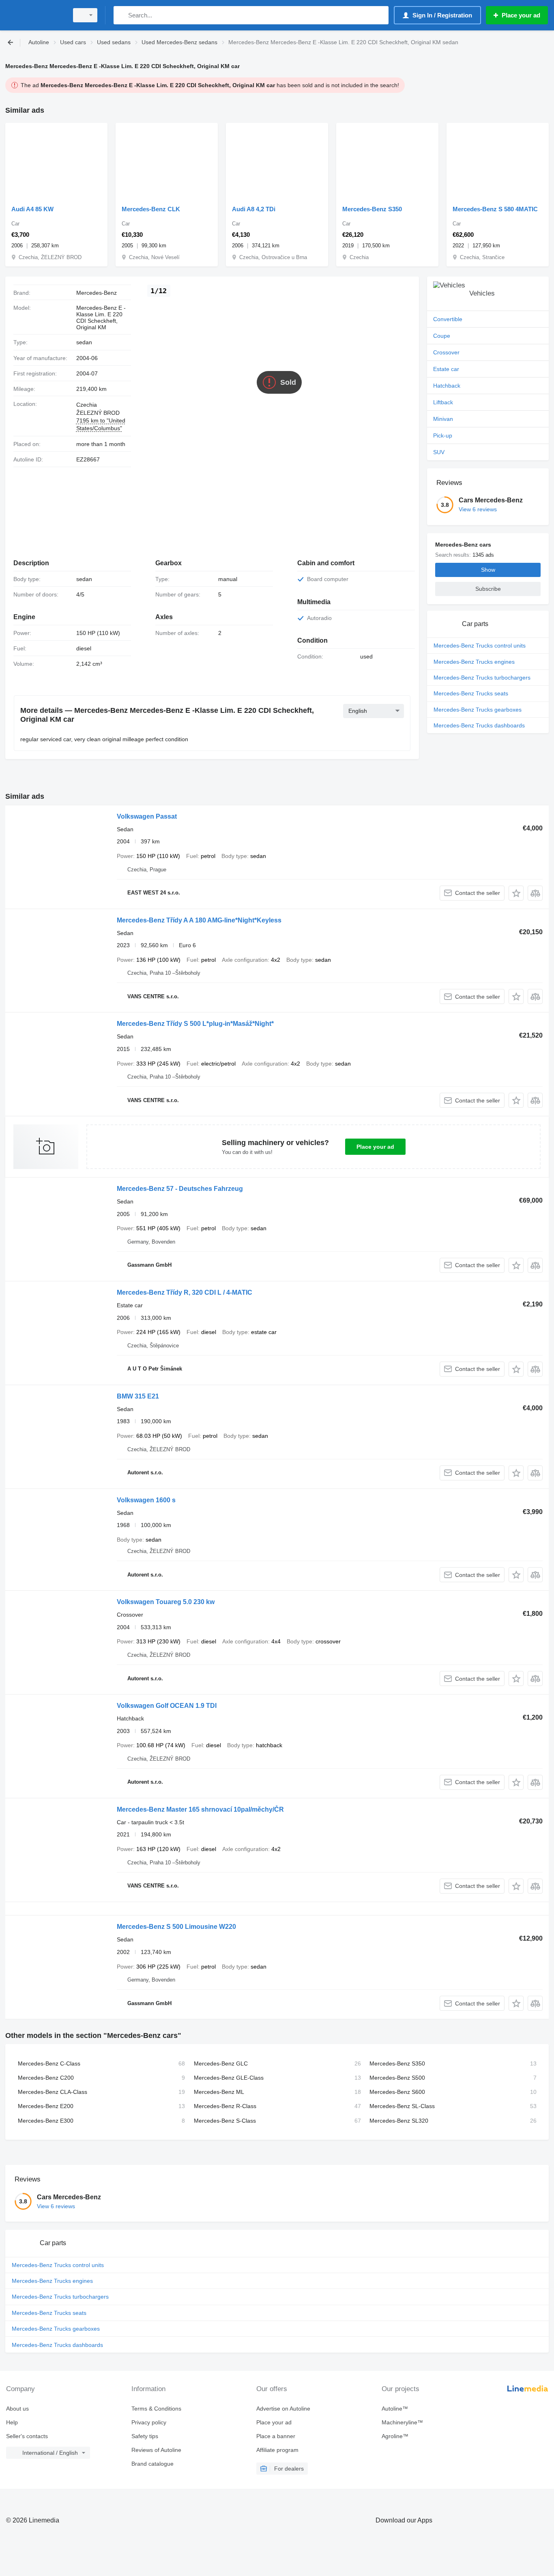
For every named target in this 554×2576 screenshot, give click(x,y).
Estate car (446, 369)
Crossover (446, 352)
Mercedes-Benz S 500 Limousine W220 (176, 1927)
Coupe (442, 336)
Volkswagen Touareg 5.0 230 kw (166, 1602)
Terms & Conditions (156, 2409)
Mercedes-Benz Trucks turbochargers (482, 678)
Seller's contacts (27, 2436)
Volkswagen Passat (147, 816)
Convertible (448, 319)
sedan (84, 342)
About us (17, 2409)
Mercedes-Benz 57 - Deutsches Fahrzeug (180, 1189)
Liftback (443, 402)
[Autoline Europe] (34, 15)
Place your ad (375, 1147)
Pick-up (443, 435)
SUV (439, 452)
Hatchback (447, 386)
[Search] (121, 15)
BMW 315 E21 (138, 1396)
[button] (516, 893)
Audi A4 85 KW (32, 209)
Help (12, 2422)
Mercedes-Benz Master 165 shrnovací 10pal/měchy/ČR (200, 1809)
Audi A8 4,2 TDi (254, 209)
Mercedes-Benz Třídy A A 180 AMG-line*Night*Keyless (199, 920)
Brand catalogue (152, 2464)
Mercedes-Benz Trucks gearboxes (478, 710)
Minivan (443, 419)
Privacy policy (149, 2422)
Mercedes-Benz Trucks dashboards (479, 725)
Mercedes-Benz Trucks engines (474, 662)
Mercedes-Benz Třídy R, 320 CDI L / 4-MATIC (185, 1292)
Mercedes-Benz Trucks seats (471, 693)
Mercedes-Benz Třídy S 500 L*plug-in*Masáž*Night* (195, 1024)
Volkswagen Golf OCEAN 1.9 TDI (167, 1706)
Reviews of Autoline (156, 2450)
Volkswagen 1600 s (146, 1500)
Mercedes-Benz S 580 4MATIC (495, 209)
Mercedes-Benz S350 (372, 209)
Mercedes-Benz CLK (151, 209)
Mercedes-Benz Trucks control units (480, 646)
